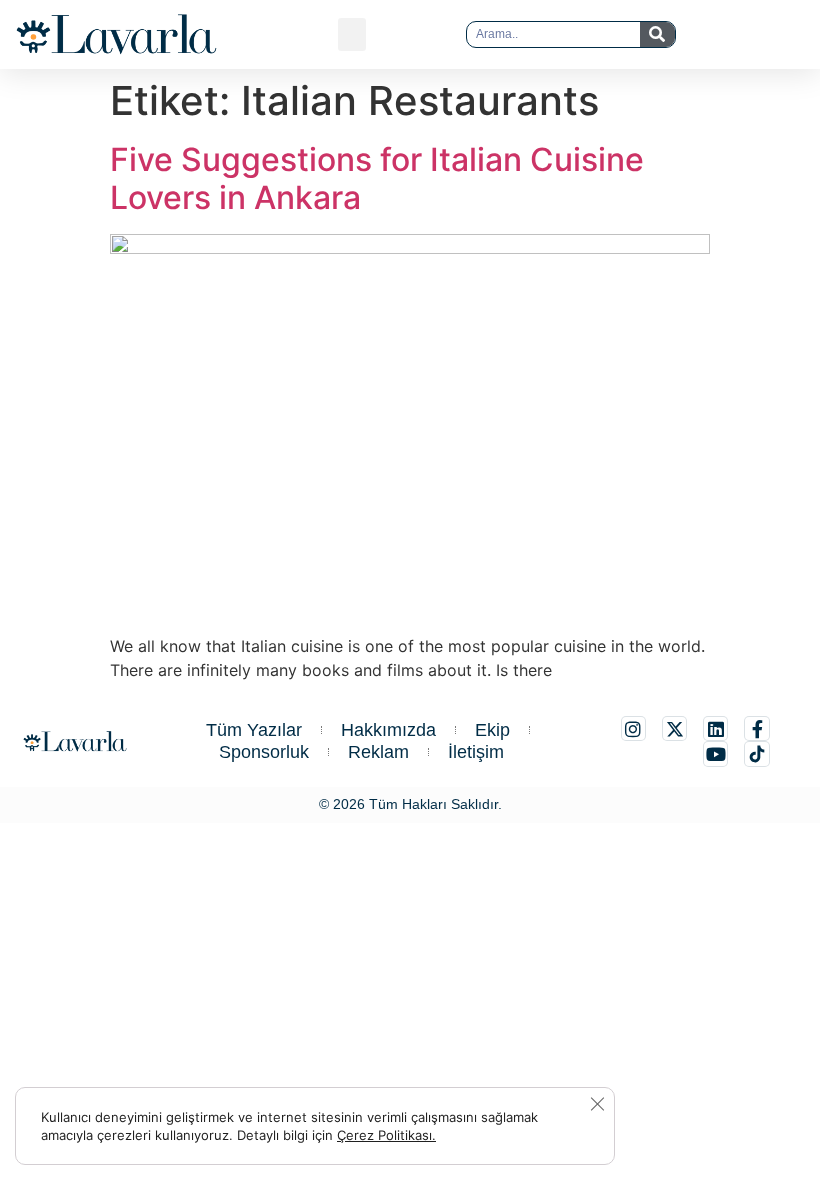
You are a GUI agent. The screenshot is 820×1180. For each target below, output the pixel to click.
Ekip (492, 730)
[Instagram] (633, 728)
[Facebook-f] (756, 728)
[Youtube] (715, 753)
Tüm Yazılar (254, 730)
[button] (352, 34)
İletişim (476, 752)
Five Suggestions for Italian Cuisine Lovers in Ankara (377, 178)
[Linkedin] (715, 728)
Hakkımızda (388, 730)
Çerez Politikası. (386, 1135)
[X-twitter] (674, 728)
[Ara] (657, 34)
